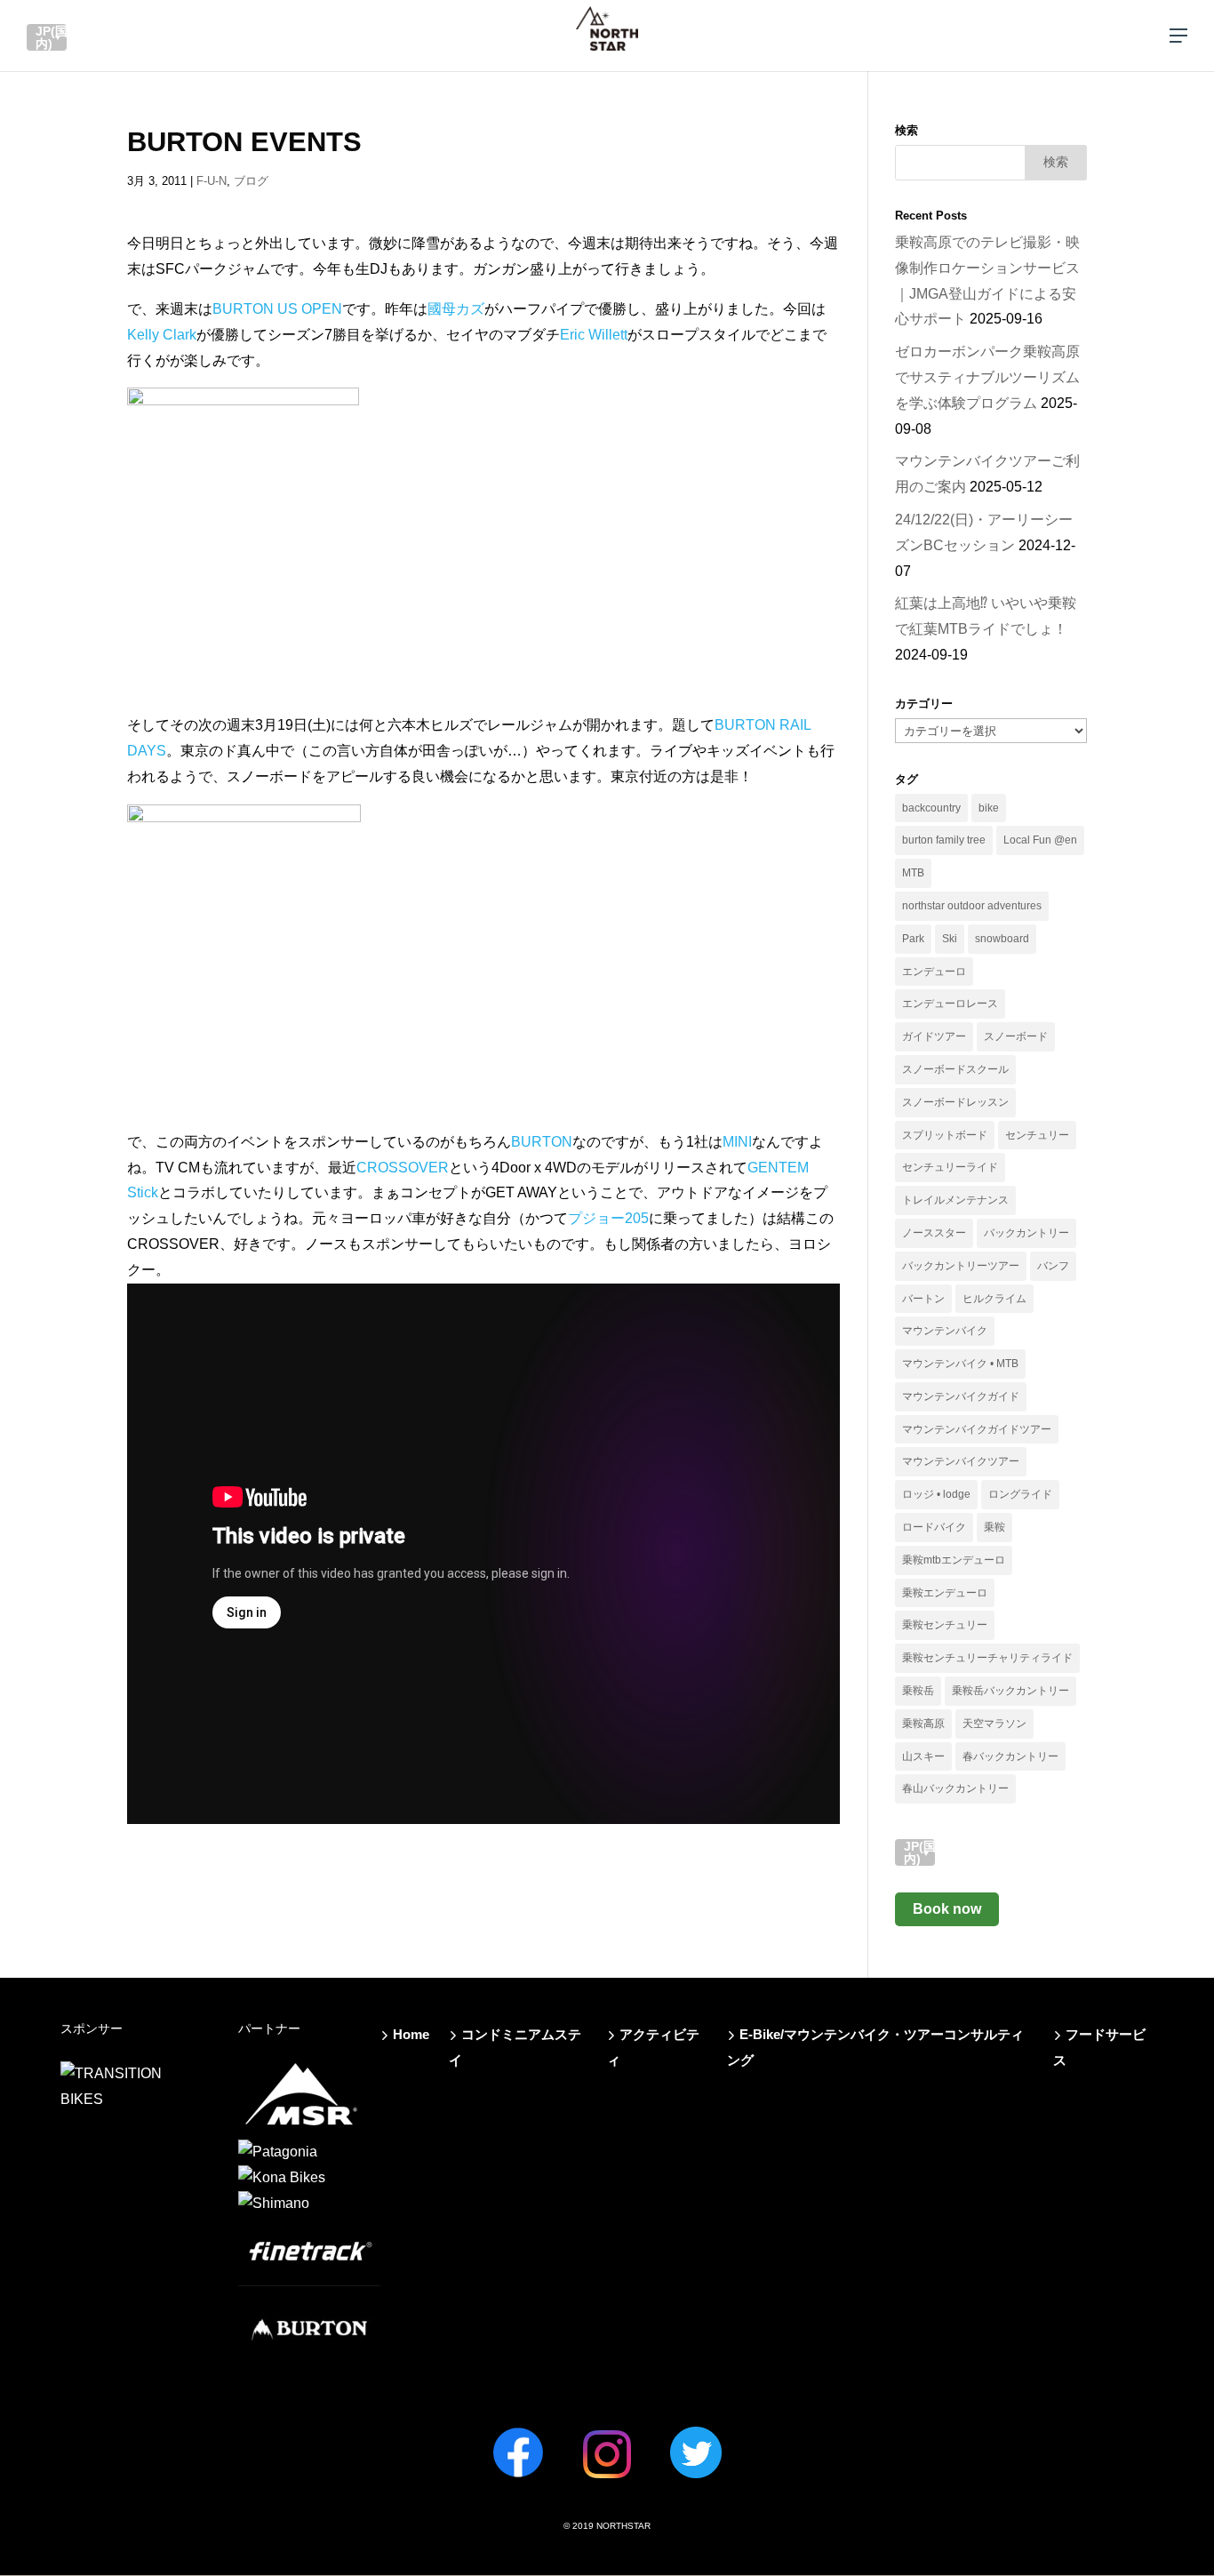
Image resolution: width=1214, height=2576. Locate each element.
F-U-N (212, 181)
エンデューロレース (950, 1004)
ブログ (251, 181)
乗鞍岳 (918, 1691)
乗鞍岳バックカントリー (1010, 1691)
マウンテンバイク (945, 1331)
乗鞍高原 (923, 1724)
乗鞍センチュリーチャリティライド (987, 1658)
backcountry (931, 808)
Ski (950, 939)
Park (913, 939)
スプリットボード (945, 1135)
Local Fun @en (1040, 840)
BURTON (542, 1142)
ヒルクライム (994, 1299)
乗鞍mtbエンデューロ (954, 1560)
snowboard (1002, 939)
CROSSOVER (403, 1168)
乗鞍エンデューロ (945, 1593)
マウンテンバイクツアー (961, 1461)
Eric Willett (594, 335)
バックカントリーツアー (961, 1266)
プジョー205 (608, 1218)
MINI (737, 1142)
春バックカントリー (1010, 1756)
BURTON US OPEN (277, 309)
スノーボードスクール (955, 1069)
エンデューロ (934, 972)
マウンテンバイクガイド (961, 1396)
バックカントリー (1026, 1233)
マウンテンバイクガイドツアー (977, 1429)
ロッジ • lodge (936, 1494)
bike (989, 808)
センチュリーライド (950, 1167)
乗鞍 (994, 1527)
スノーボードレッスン (955, 1102)
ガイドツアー (934, 1036)
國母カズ (456, 309)
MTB (913, 873)
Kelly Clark (162, 335)
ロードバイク (934, 1527)
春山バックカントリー (955, 1788)
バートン (923, 1299)
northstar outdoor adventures (972, 906)
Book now (947, 1909)
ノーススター (934, 1233)
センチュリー (1037, 1135)
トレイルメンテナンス (955, 1200)
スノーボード (1016, 1036)
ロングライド (1020, 1494)
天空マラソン (994, 1724)
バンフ (1053, 1266)
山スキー (923, 1756)
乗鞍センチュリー (945, 1625)
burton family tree (944, 840)
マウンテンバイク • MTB (960, 1364)
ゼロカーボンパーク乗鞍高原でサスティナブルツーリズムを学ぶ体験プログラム (987, 377)
